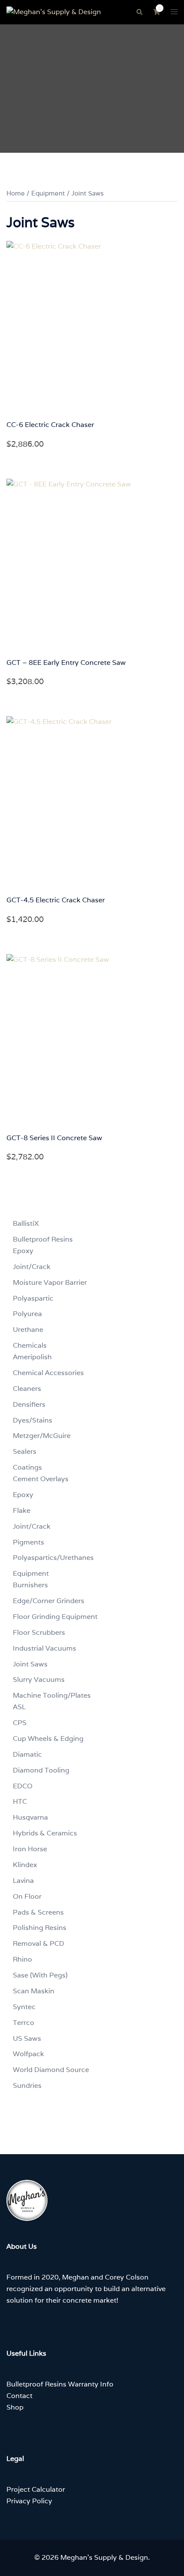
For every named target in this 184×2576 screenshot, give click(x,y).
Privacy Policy (29, 2501)
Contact (19, 2396)
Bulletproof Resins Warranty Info (60, 2384)
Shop (15, 2407)
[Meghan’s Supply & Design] (54, 12)
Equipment (48, 193)
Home (16, 193)
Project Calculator (36, 2489)
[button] (139, 12)
